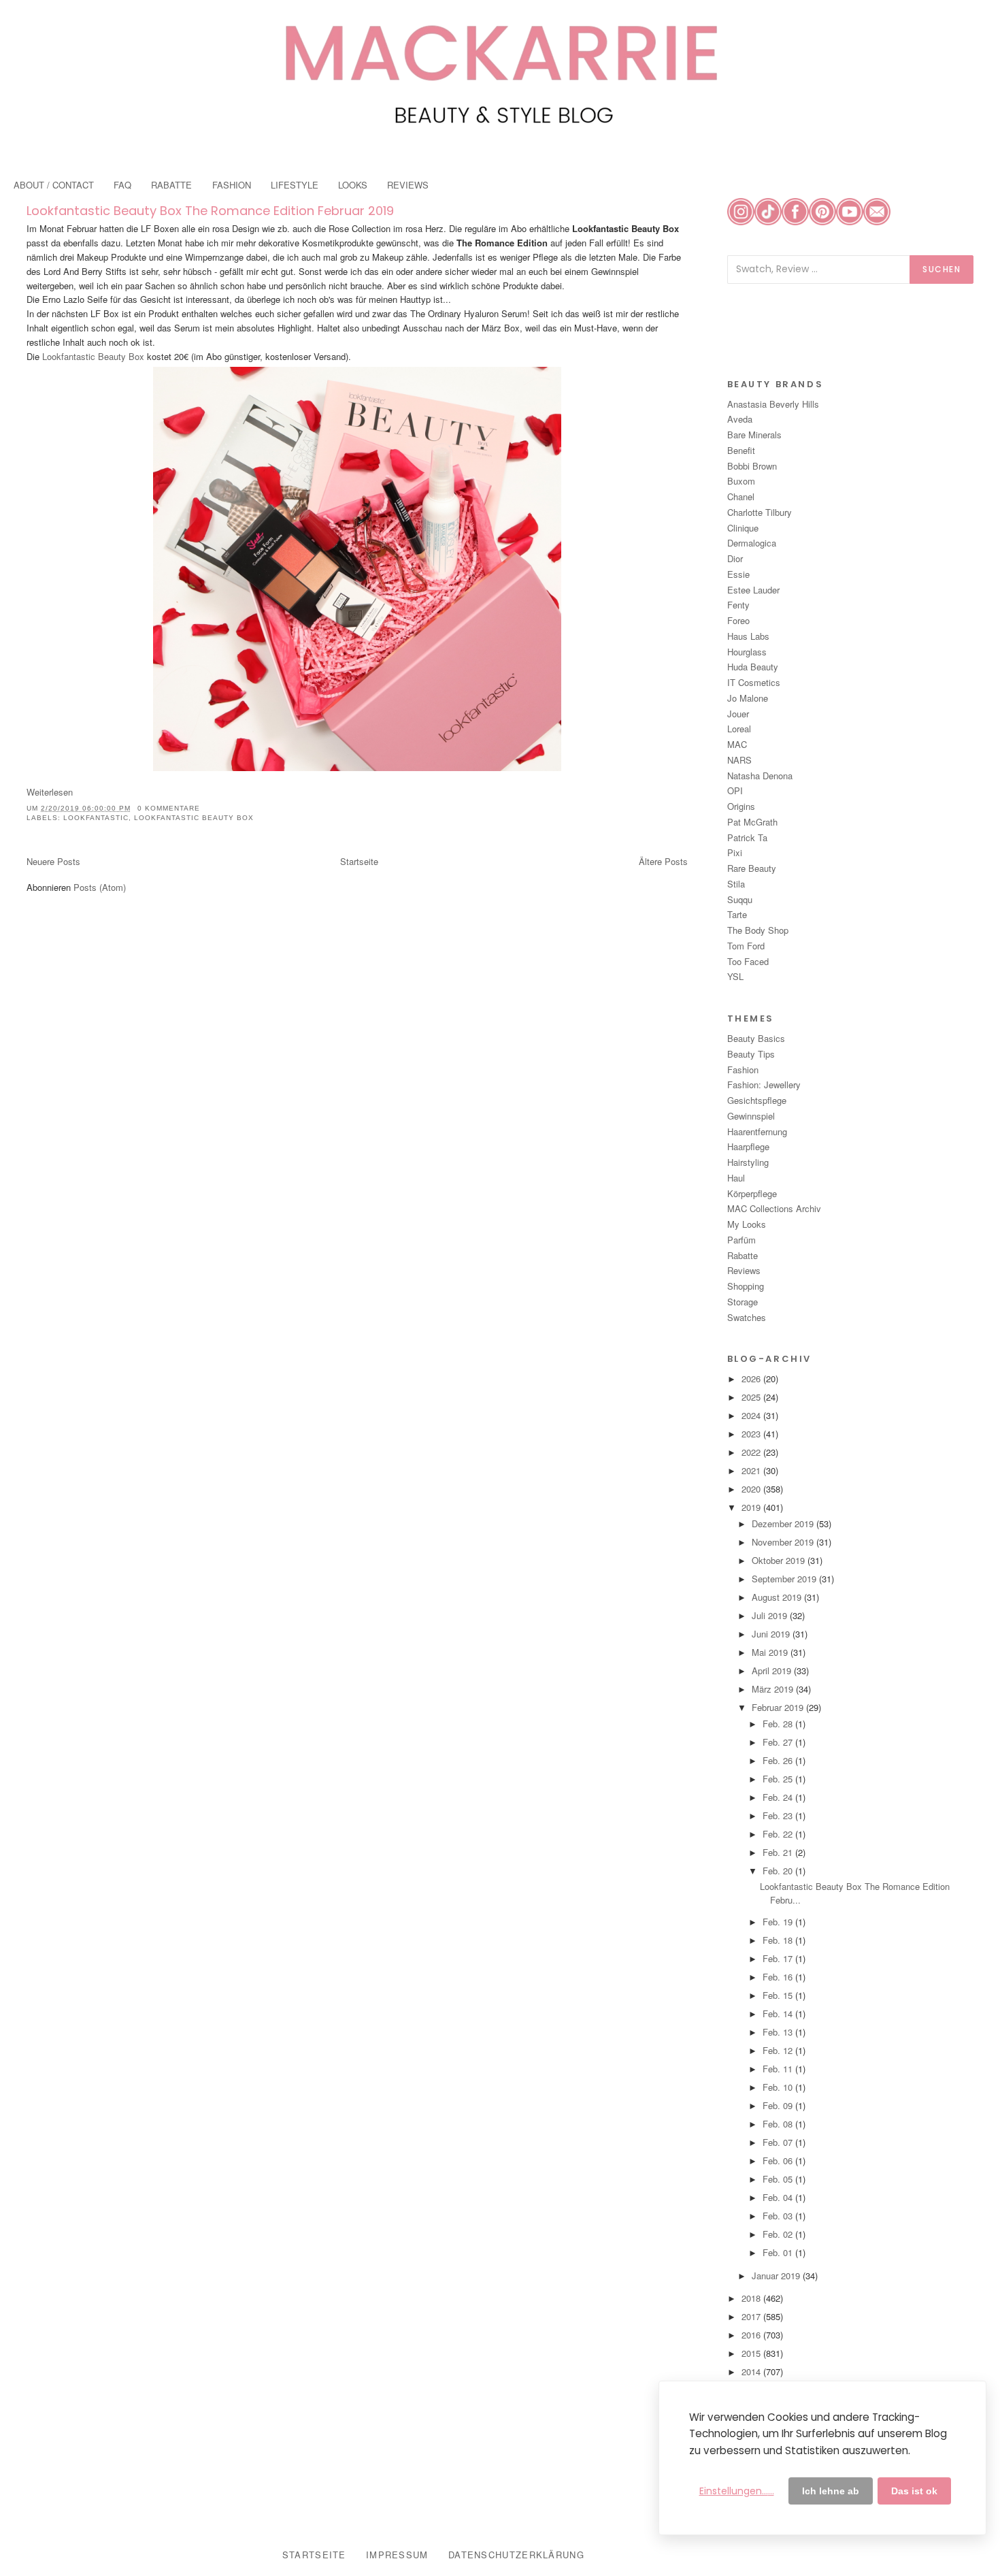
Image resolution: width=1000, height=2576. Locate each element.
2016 (752, 2335)
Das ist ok (914, 2491)
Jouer (738, 714)
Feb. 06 (779, 2161)
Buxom (741, 481)
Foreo (738, 620)
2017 (752, 2316)
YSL (735, 976)
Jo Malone (748, 698)
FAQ (122, 185)
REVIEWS (408, 185)
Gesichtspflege (757, 1100)
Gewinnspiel (751, 1116)
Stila (736, 884)
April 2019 (773, 1670)
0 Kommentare (169, 808)
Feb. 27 (779, 1742)
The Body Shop (758, 930)
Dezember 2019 (784, 1523)
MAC (737, 744)
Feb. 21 (779, 1852)
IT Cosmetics (754, 682)
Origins (741, 806)
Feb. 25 (779, 1779)
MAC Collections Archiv (774, 1208)
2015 (752, 2353)
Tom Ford (746, 946)
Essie (738, 574)
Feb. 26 (779, 1760)
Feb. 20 (779, 1871)
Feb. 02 (779, 2234)
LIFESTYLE (295, 185)
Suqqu (740, 899)
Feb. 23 (779, 1815)
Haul (736, 1178)
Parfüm (741, 1240)
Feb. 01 (779, 2252)
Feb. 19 (779, 1922)
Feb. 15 (779, 1995)
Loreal (739, 729)
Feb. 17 (779, 1958)
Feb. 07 (779, 2142)
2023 (752, 1434)
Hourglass (747, 652)
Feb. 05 (779, 2179)
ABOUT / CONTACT (54, 185)
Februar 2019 (779, 1707)
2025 (752, 1397)
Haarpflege (748, 1146)
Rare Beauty (752, 868)
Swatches (747, 1317)
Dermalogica (752, 543)
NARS (739, 760)
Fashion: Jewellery (764, 1085)
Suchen (941, 269)
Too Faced (748, 961)
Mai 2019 (771, 1652)
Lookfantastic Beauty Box (93, 356)
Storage (743, 1302)
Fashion (743, 1070)
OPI (735, 790)
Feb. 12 (779, 2050)
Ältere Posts (663, 861)
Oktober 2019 (780, 1560)
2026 (752, 1379)
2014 (752, 2371)
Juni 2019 (772, 1634)
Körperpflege (752, 1193)
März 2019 (774, 1689)
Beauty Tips (751, 1054)
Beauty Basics (756, 1038)
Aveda (740, 419)
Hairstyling (748, 1162)
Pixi (735, 852)
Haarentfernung (757, 1131)
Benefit (741, 450)
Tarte (737, 914)
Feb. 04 (779, 2197)
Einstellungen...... (737, 2491)
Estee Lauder (753, 590)
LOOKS (353, 185)
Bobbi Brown (752, 466)
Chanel (741, 496)
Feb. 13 (779, 2032)
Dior (735, 558)
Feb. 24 (779, 1797)
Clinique (743, 528)
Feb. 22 (779, 1834)
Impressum (397, 2555)
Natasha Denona (760, 776)
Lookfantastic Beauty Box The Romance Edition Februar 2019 (210, 211)
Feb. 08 (779, 2124)
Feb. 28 (779, 1724)
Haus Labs (748, 636)
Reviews (744, 1270)
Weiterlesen (50, 792)
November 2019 (784, 1542)
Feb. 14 (779, 2013)
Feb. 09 (779, 2105)
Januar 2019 (777, 2276)
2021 (752, 1470)
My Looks (747, 1224)
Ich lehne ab (831, 2491)
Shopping (746, 1286)
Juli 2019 (771, 1615)
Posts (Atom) (100, 887)
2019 (752, 1507)
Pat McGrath (752, 822)
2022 (752, 1452)
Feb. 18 (779, 1940)
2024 (752, 1415)
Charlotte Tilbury (760, 512)
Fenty (738, 605)
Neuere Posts (53, 861)
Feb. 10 (779, 2087)
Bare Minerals (754, 435)
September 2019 (785, 1579)
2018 (752, 2298)
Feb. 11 (779, 2069)
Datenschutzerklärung (516, 2555)
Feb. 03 (779, 2216)
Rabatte (743, 1255)
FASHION (232, 185)
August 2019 (778, 1597)
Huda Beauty (753, 667)
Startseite (359, 861)
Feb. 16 (779, 1977)
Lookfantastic (96, 818)
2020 (752, 1489)
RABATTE (171, 185)
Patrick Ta (747, 837)
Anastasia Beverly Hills (773, 404)
